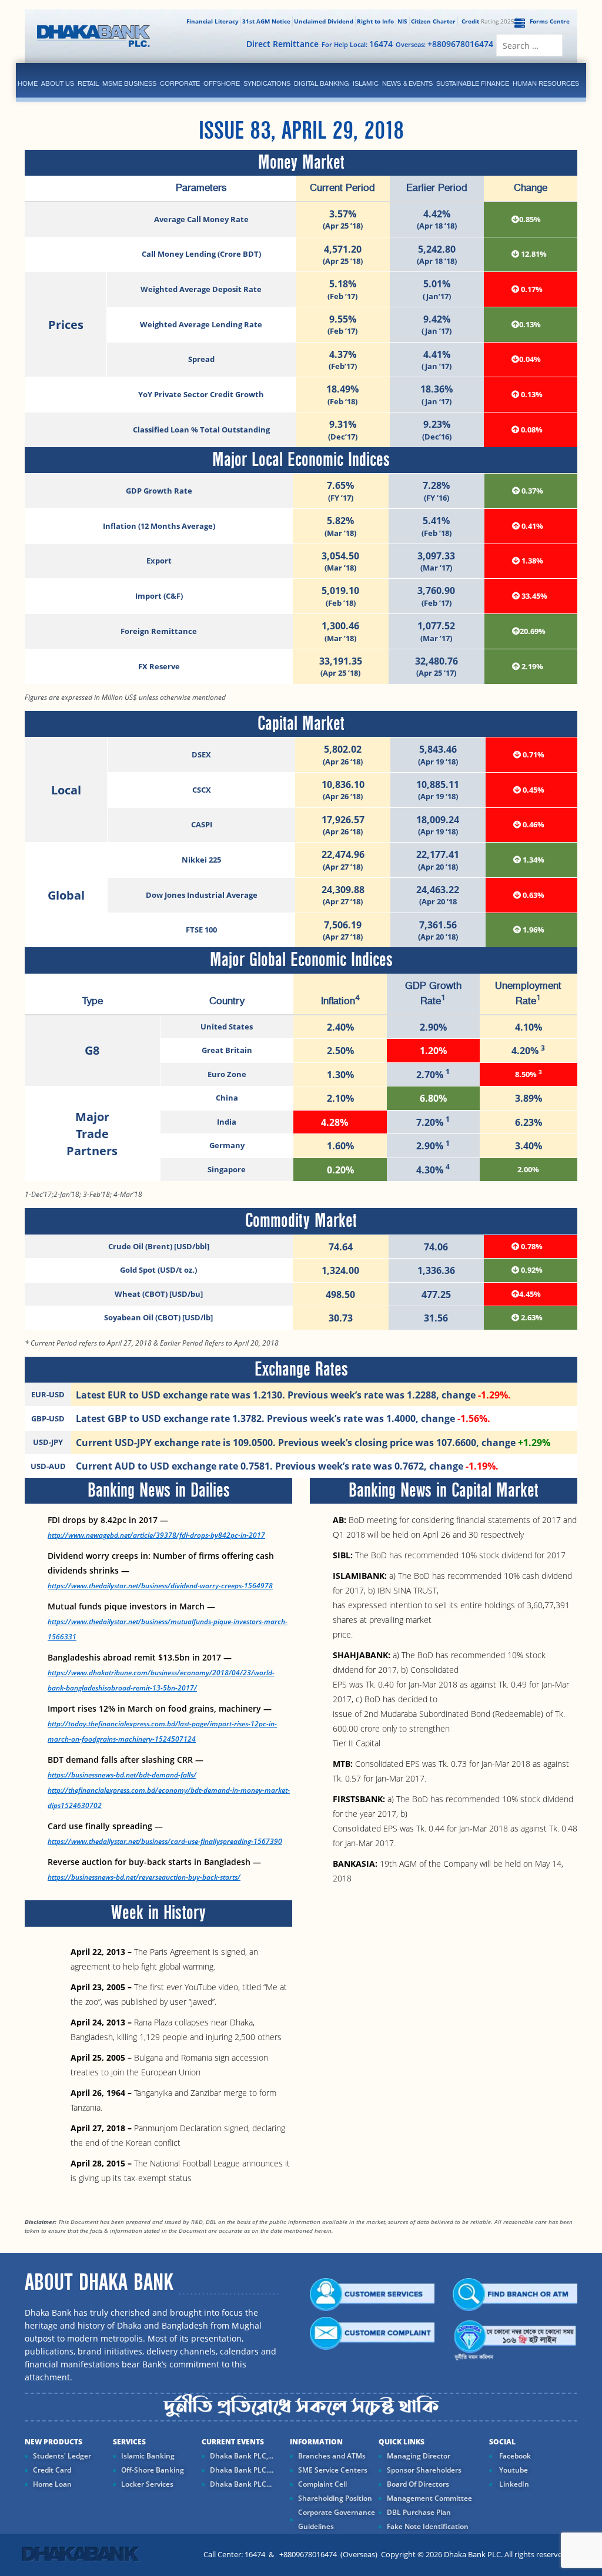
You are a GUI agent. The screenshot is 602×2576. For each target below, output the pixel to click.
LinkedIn (513, 2484)
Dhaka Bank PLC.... (242, 2470)
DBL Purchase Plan (419, 2512)
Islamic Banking (148, 2456)
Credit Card (52, 2470)
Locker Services (147, 2484)
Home (28, 83)
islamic (366, 83)
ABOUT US (58, 83)
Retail (88, 83)
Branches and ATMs (332, 2456)
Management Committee (429, 2498)
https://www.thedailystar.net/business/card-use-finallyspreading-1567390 (165, 1841)
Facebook (514, 2456)
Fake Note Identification (428, 2526)
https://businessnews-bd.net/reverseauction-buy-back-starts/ (144, 1877)
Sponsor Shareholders (424, 2470)
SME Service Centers (333, 2470)
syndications (267, 83)
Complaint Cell (322, 2484)
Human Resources (546, 83)
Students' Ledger (62, 2456)
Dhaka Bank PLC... (241, 2484)
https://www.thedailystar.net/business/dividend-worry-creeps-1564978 (160, 1586)
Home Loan (52, 2484)
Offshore (222, 83)
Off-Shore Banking (153, 2470)
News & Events (407, 83)
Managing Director (419, 2456)
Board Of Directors (418, 2484)
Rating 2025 (488, 21)
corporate (180, 83)
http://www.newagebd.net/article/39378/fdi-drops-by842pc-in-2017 (156, 1535)
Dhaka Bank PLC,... (242, 2456)
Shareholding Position (335, 2498)
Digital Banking (322, 83)
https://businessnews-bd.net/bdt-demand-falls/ (122, 1775)
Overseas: (444, 44)
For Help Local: (357, 44)
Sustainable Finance (473, 83)
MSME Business (129, 83)
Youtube (513, 2470)
